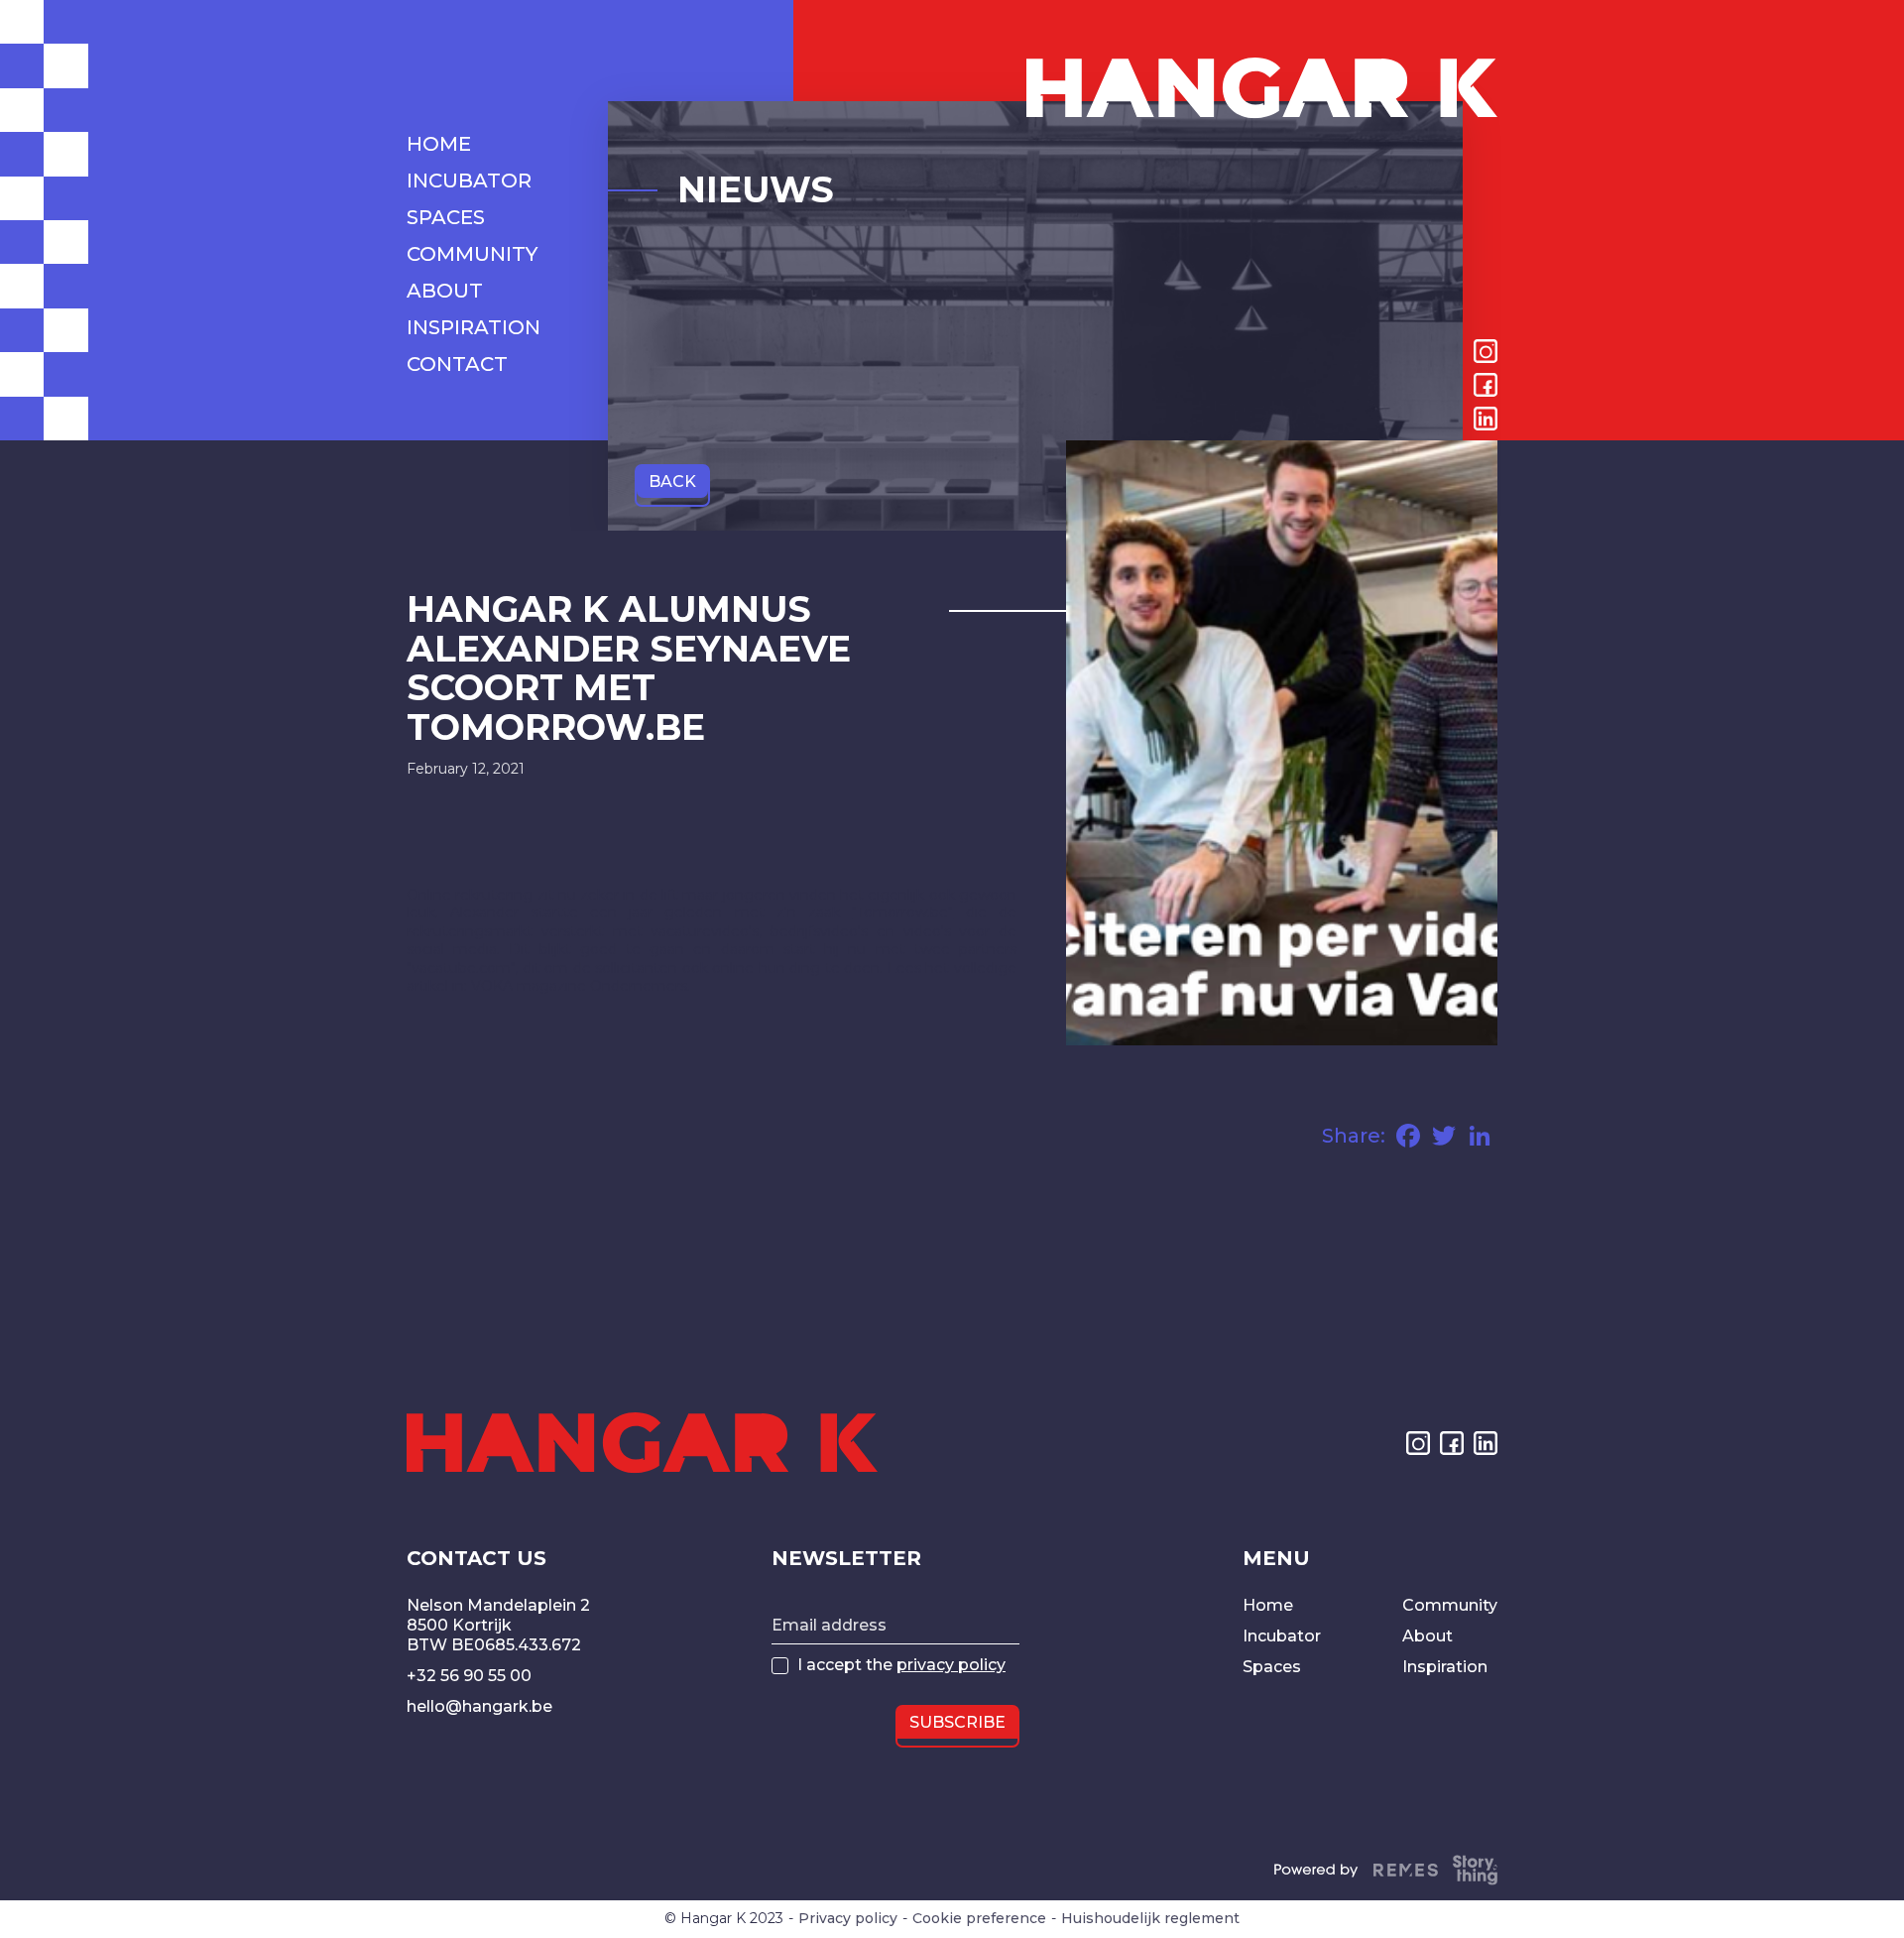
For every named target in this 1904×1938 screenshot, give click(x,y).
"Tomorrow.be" (902, 912)
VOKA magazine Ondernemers (579, 986)
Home (1268, 1605)
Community (1450, 1605)
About (1428, 1636)
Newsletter (846, 1558)
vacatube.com (461, 968)
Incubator (1282, 1636)
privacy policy (951, 1665)
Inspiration (1445, 1667)
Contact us (476, 1558)
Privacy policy (848, 1919)
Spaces (1272, 1667)
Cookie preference (979, 1919)
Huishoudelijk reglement (1150, 1919)
